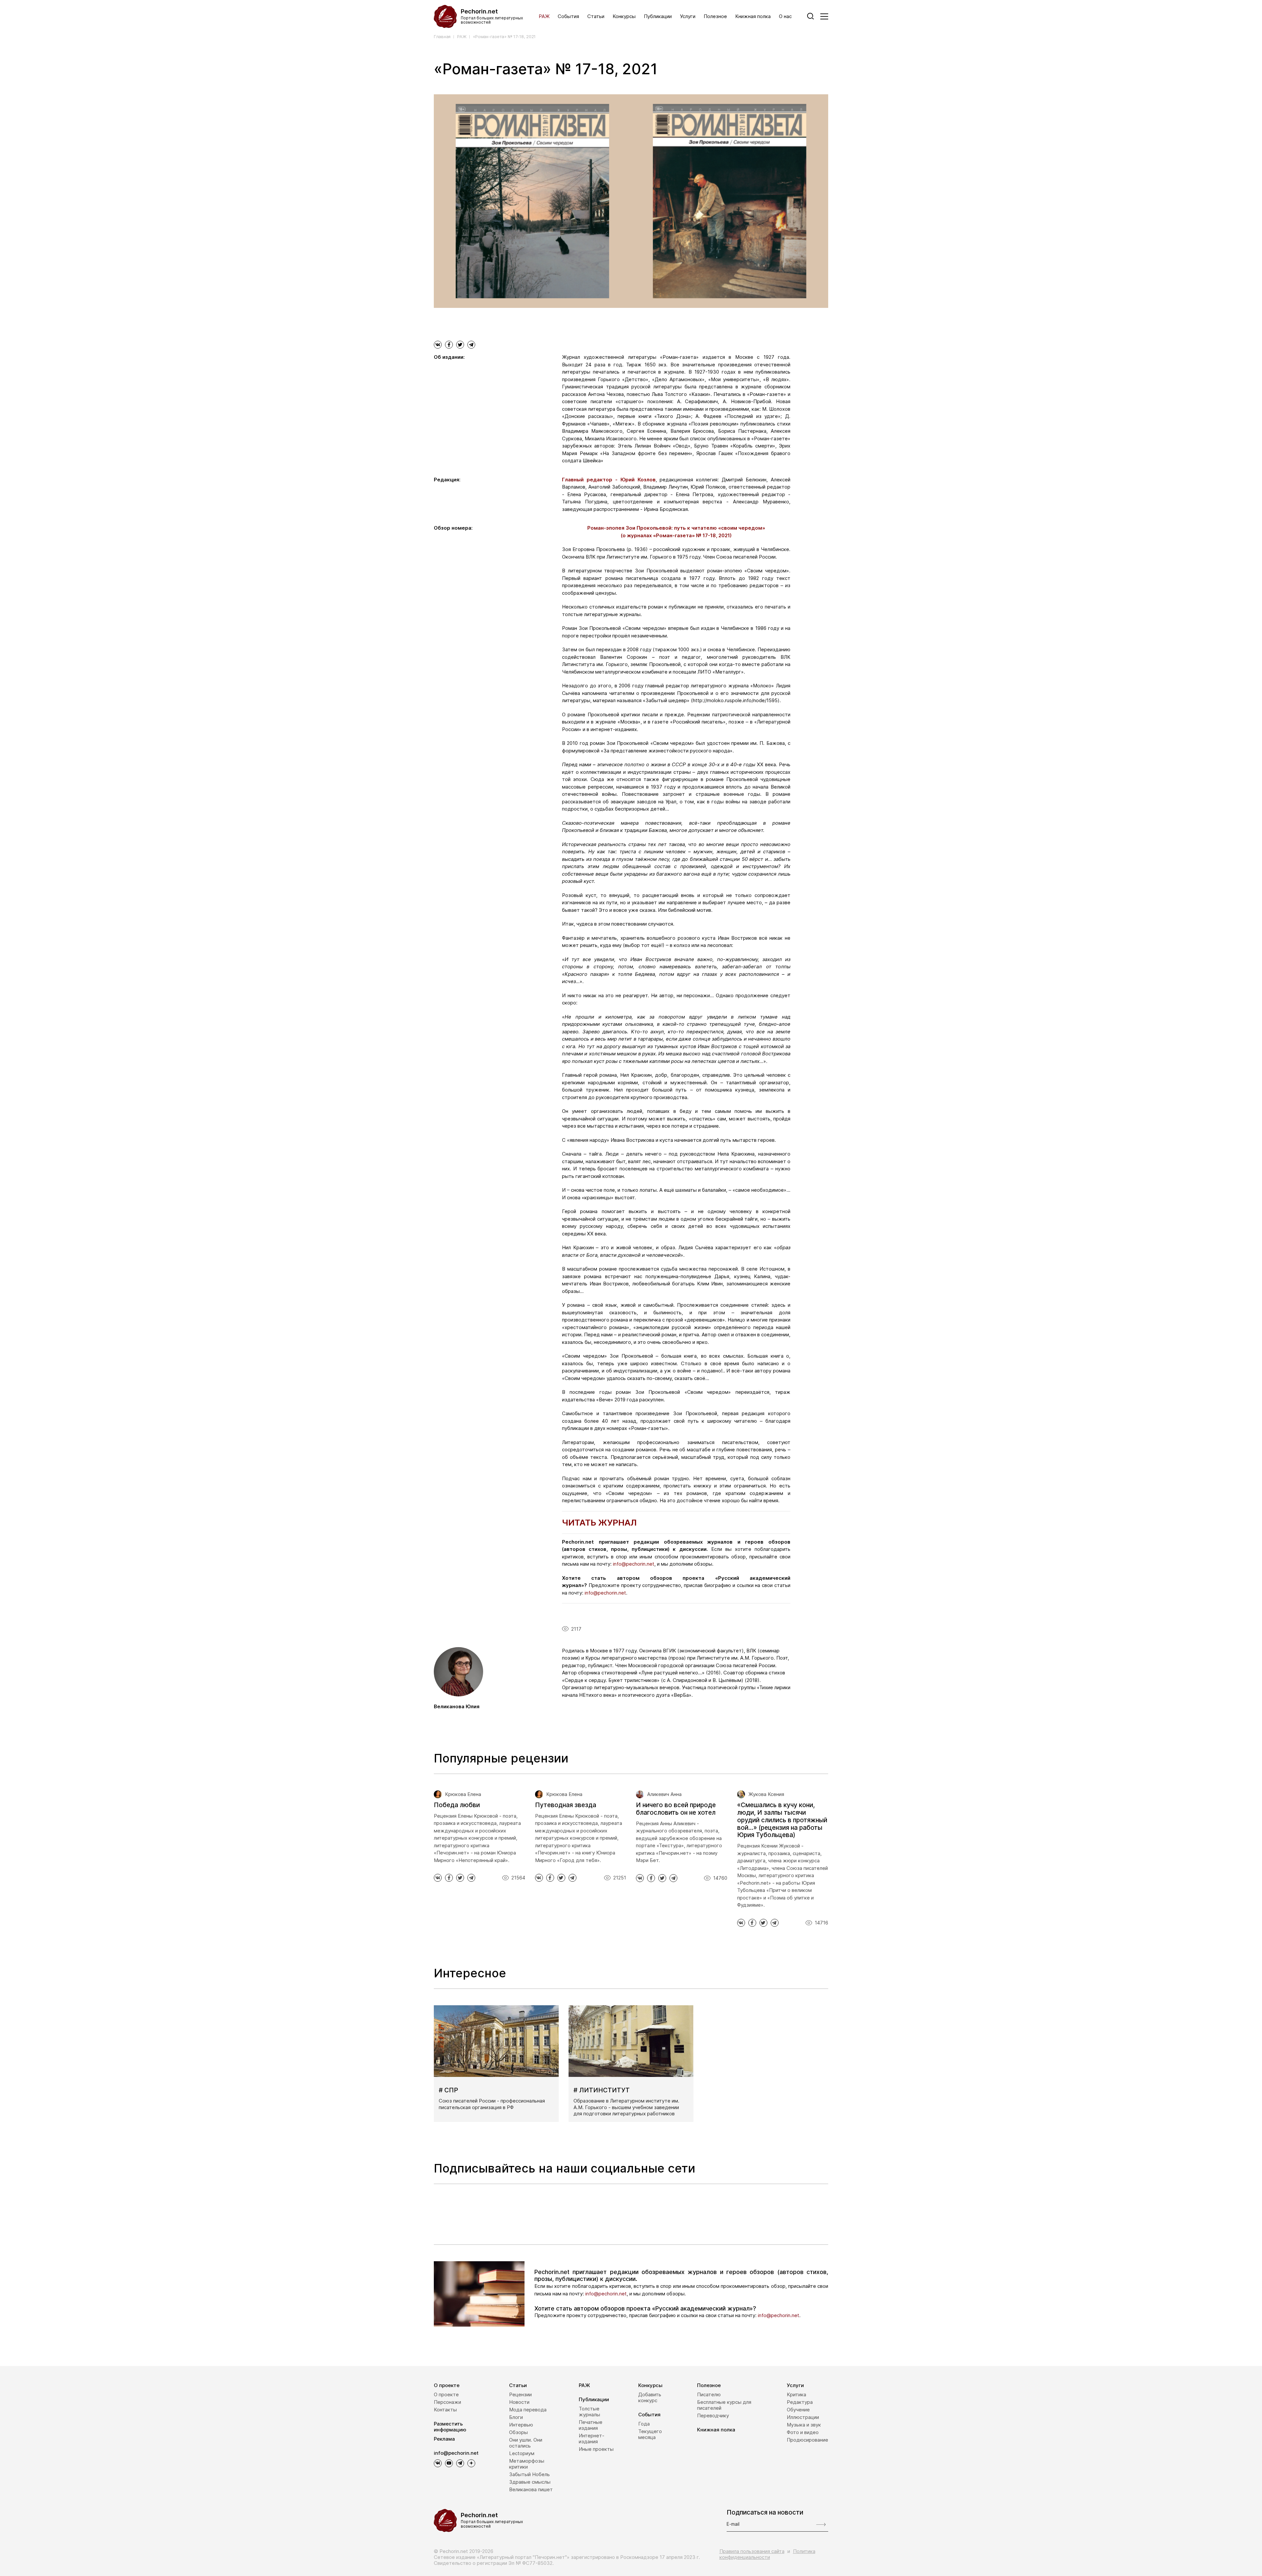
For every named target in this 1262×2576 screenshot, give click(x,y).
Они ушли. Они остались (526, 2443)
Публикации (658, 16)
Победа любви (457, 1805)
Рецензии (520, 2394)
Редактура (800, 2402)
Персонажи (447, 2402)
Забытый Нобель (529, 2474)
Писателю (709, 2394)
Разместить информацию (450, 2427)
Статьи (596, 16)
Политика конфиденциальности (767, 2554)
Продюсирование (807, 2440)
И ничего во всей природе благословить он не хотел (676, 1809)
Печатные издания (591, 2425)
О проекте (447, 2385)
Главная (442, 37)
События (568, 16)
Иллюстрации (803, 2417)
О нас (785, 16)
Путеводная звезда (566, 1805)
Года (644, 2424)
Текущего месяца (650, 2434)
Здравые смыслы (530, 2482)
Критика (796, 2394)
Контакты (445, 2410)
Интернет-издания (592, 2438)
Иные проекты (596, 2449)
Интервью (521, 2425)
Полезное (715, 16)
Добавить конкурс (650, 2397)
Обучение (798, 2410)
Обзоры (518, 2432)
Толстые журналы (589, 2412)
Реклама (444, 2439)
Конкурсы (624, 16)
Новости (519, 2402)
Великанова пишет (531, 2489)
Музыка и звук (804, 2425)
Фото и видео (803, 2432)
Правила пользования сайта (752, 2551)
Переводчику (713, 2415)
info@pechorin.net (606, 2294)
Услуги (688, 16)
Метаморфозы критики (527, 2464)
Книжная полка (753, 16)
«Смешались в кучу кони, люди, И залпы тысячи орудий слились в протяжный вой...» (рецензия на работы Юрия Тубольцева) (782, 1820)
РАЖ (544, 16)
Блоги (516, 2417)
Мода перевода (528, 2410)
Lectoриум (522, 2453)
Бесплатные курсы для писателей (724, 2405)
